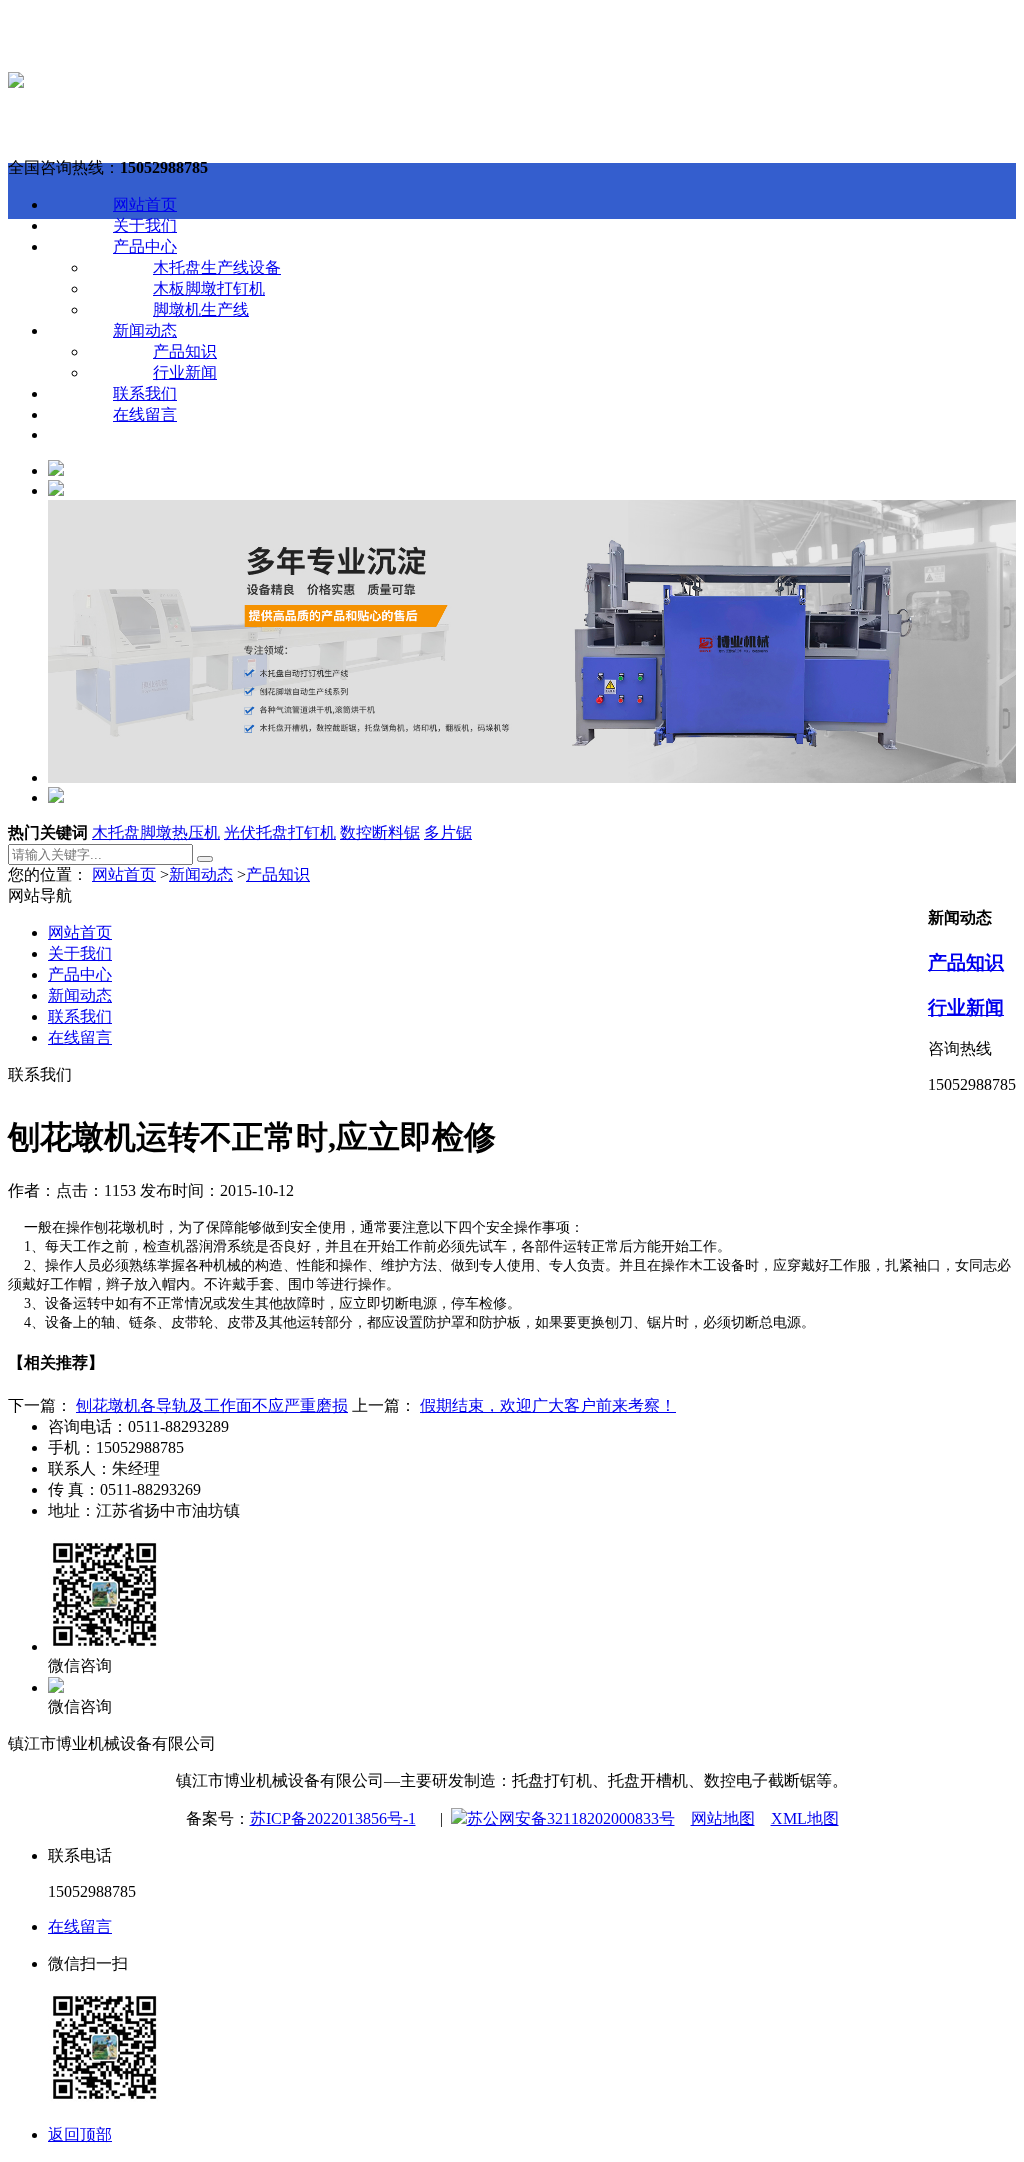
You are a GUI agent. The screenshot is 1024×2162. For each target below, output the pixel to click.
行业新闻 (185, 372)
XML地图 (805, 1818)
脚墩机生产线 (201, 309)
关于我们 (145, 225)
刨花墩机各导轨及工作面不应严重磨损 (212, 1405)
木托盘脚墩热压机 (156, 832)
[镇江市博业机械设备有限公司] (16, 82)
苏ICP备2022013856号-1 (333, 1818)
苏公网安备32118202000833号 (571, 1818)
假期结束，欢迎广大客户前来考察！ (548, 1405)
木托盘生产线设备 (217, 267)
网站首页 (145, 204)
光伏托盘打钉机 (280, 832)
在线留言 (145, 414)
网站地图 (723, 1818)
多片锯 (448, 832)
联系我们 (145, 393)
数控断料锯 (380, 832)
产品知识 (185, 351)
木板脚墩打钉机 (209, 288)
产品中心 (145, 246)
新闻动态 (145, 330)
